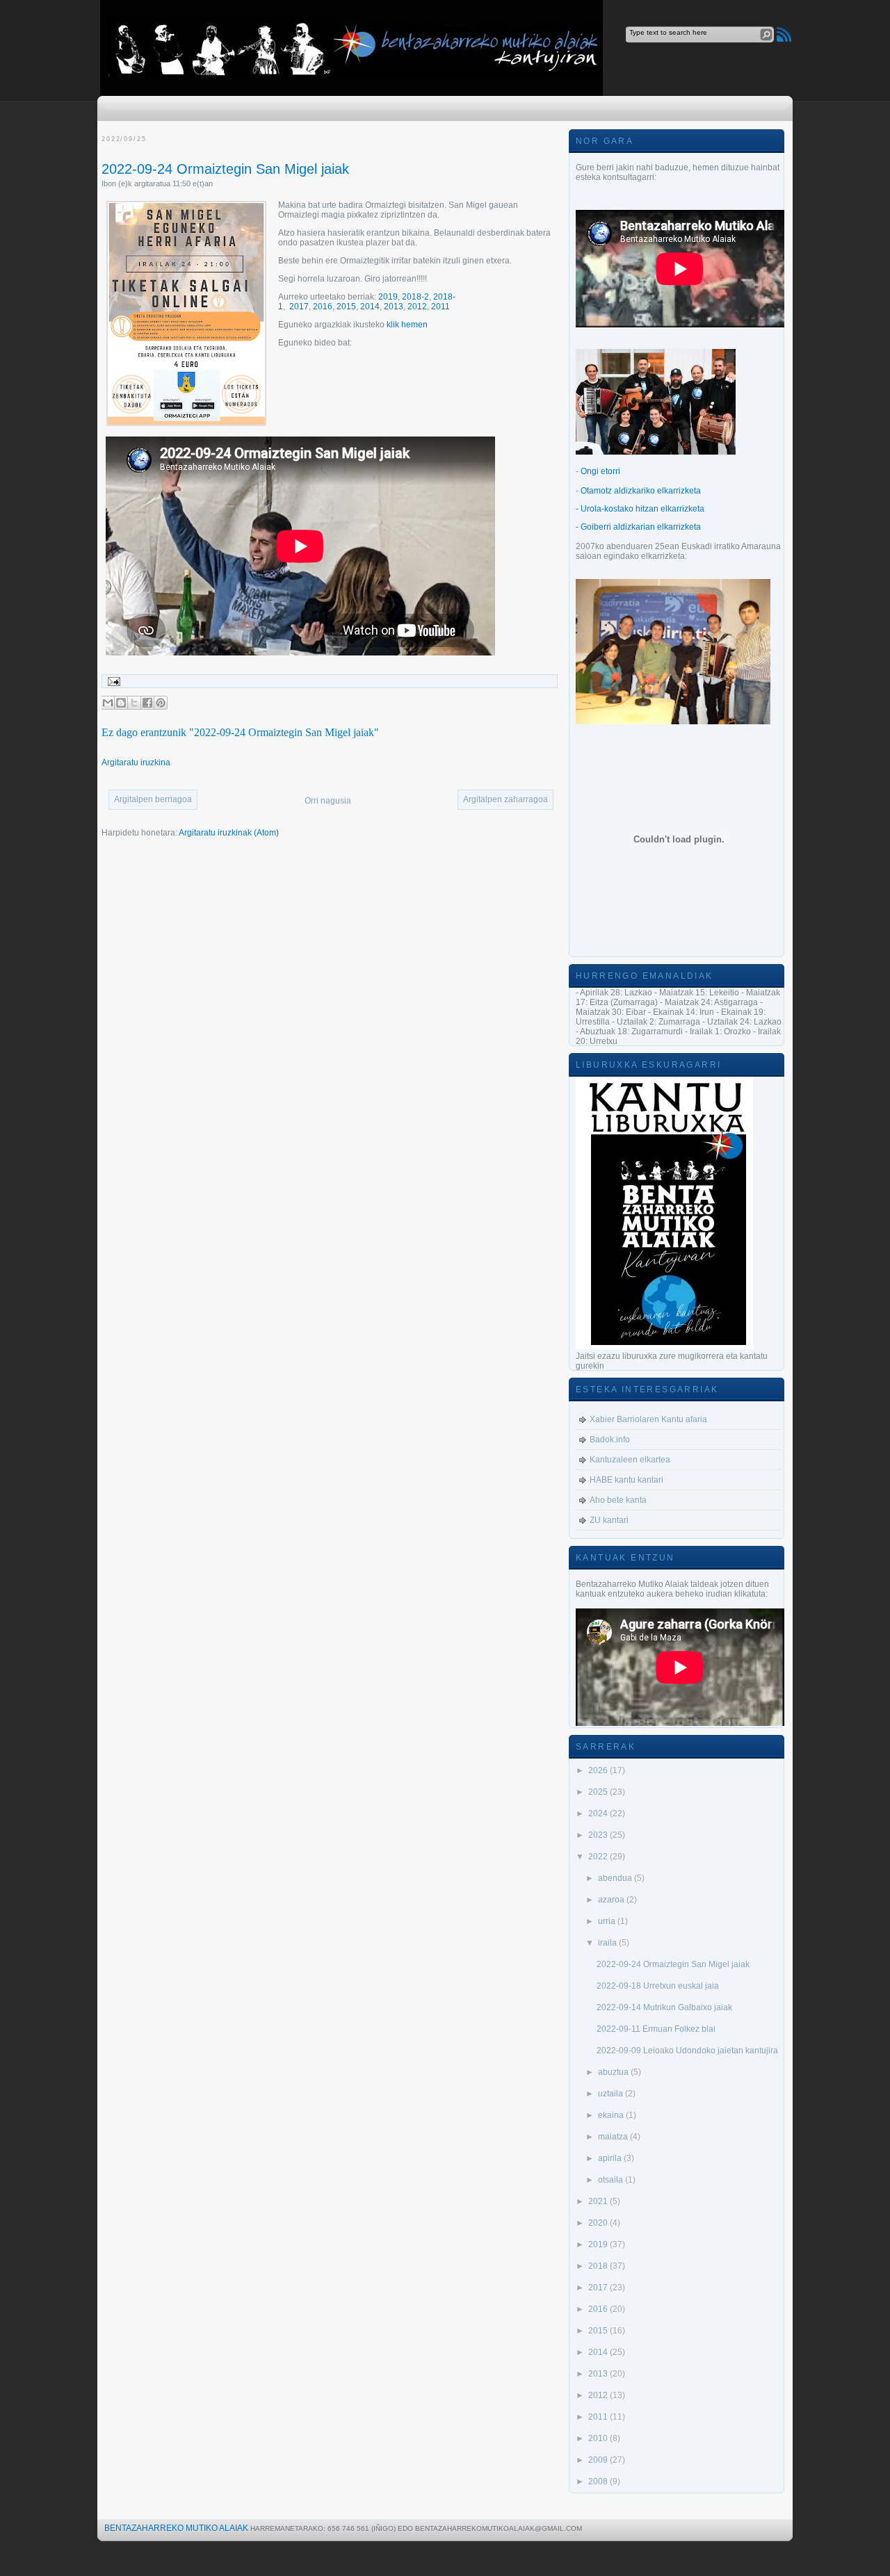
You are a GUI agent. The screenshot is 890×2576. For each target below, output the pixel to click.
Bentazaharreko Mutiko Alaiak (176, 2528)
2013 (394, 307)
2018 (599, 2266)
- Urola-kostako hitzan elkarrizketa (640, 509)
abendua (616, 1878)
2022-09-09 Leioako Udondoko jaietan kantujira (687, 2051)
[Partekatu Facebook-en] (147, 703)
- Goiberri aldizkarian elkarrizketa (638, 527)
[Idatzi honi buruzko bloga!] (121, 703)
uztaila (612, 2094)
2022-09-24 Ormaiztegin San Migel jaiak (225, 169)
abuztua (614, 2072)
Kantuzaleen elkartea (630, 1460)
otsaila (612, 2180)
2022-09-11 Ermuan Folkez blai (656, 2029)
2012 (417, 307)
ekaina (612, 2115)
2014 (370, 307)
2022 (599, 1857)
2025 (599, 1792)
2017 (299, 307)
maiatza (614, 2137)
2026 (599, 1770)
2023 (599, 1835)
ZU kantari (609, 1520)
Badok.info (610, 1440)
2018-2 (415, 297)
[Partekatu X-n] (134, 703)
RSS (784, 34)
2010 (599, 2438)
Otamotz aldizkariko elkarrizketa (641, 491)
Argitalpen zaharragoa (505, 799)
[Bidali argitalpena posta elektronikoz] (112, 681)
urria (608, 1921)
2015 (346, 307)
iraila (608, 1943)
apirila (611, 2158)
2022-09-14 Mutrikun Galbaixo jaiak (664, 2007)
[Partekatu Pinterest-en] (161, 703)
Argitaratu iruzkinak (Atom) (229, 833)
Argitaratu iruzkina (136, 763)
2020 (599, 2223)
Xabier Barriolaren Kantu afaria (648, 1419)
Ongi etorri (600, 471)
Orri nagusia (328, 801)
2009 (599, 2460)
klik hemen (407, 325)
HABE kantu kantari (626, 1480)
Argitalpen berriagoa (153, 799)
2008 (599, 2481)
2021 (599, 2201)
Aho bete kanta (618, 1500)
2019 (388, 297)
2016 (323, 307)
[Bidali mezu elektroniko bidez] (108, 703)
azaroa (612, 1900)
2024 (599, 1813)
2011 (440, 307)
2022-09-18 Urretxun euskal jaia (658, 1986)
